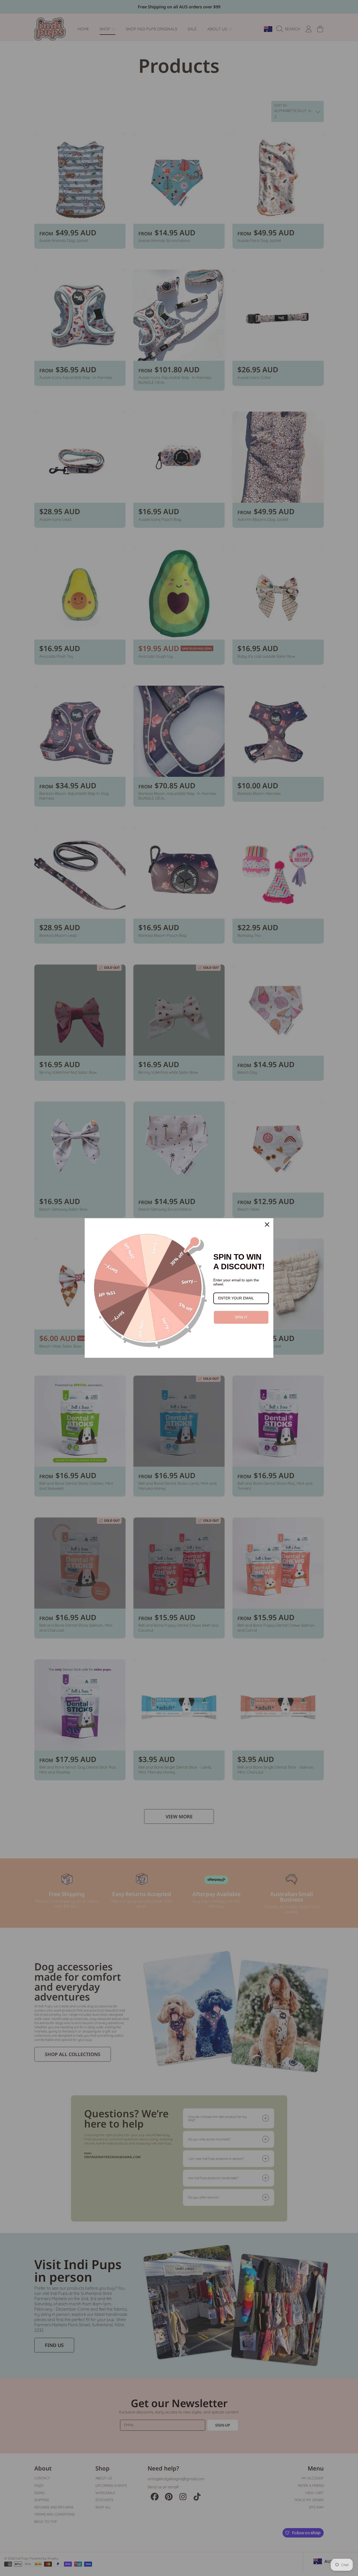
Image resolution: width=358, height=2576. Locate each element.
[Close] (267, 1225)
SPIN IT (241, 1317)
